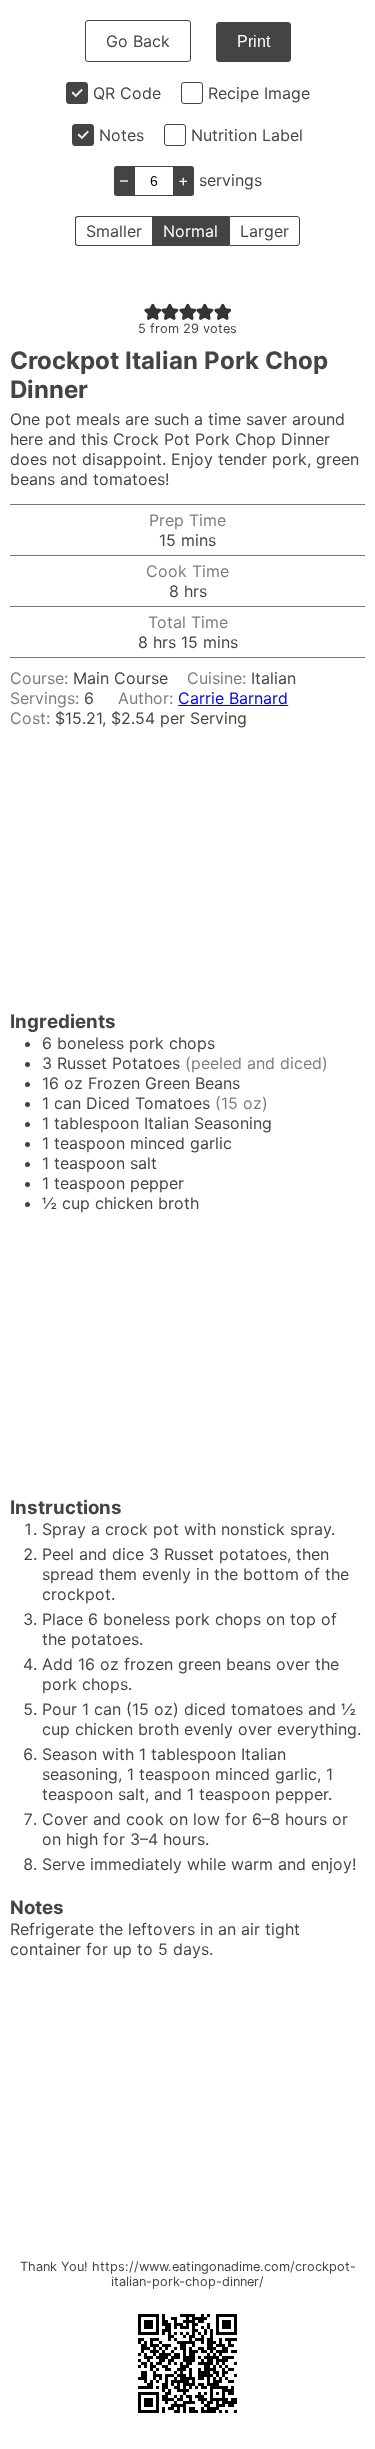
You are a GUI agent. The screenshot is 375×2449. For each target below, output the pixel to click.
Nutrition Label (247, 135)
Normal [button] (190, 231)
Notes (121, 135)
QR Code (127, 93)
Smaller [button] (114, 231)
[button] (153, 311)
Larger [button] (264, 231)
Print (253, 41)
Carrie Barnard (233, 698)
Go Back (138, 41)
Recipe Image (259, 93)
